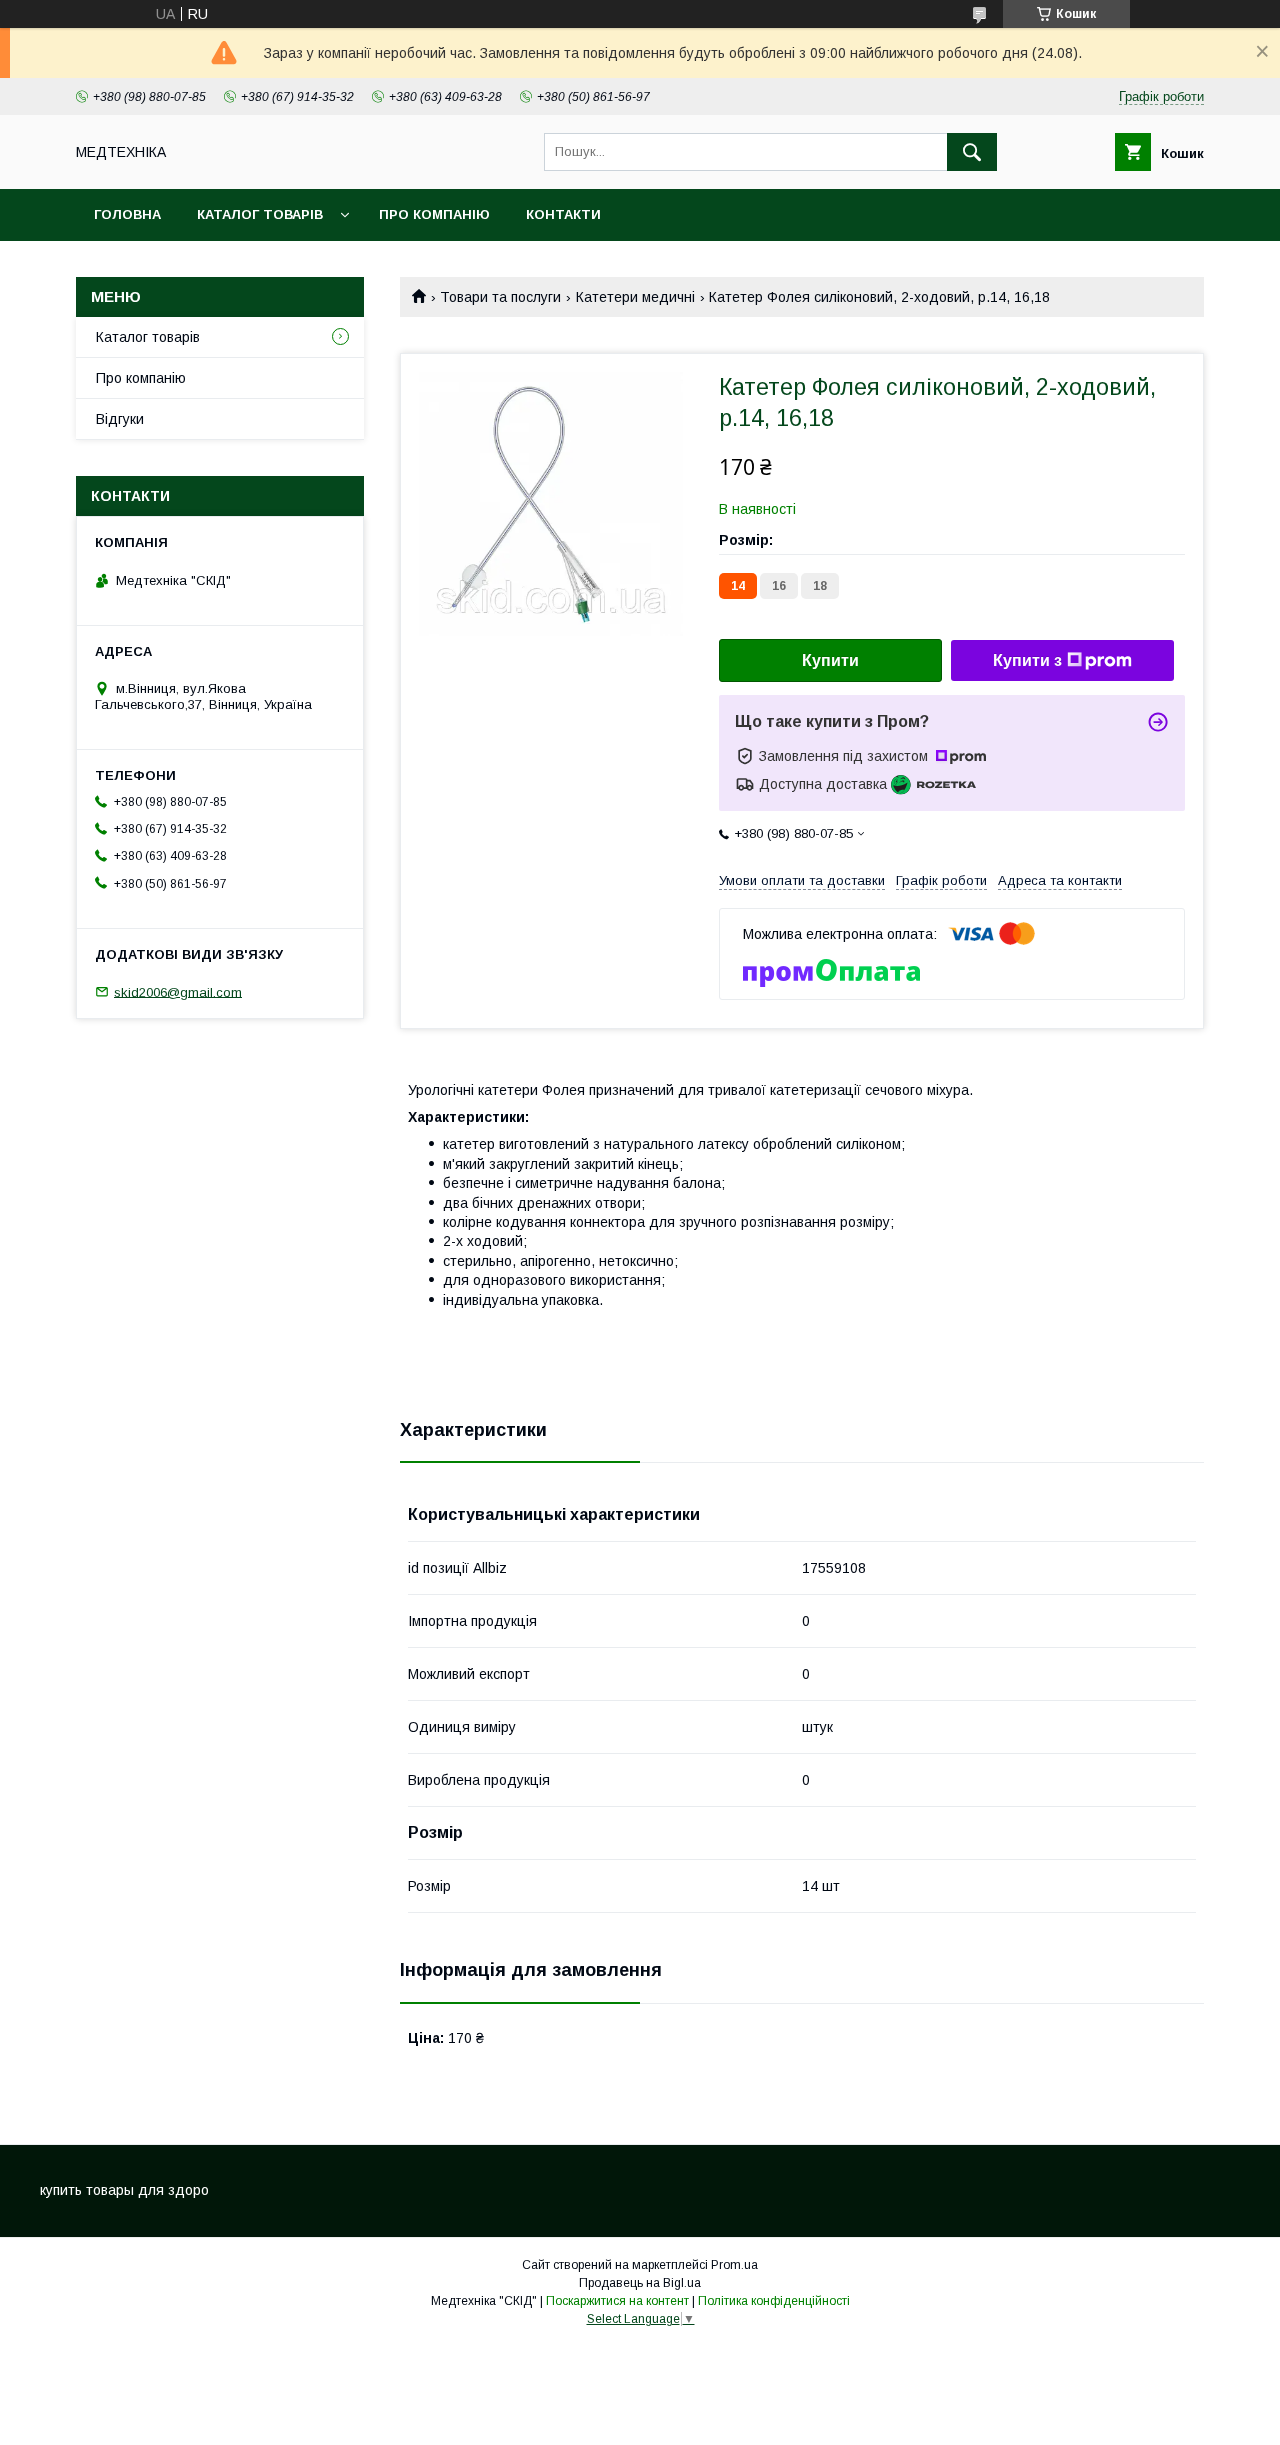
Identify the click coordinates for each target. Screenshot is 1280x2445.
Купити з (1027, 660)
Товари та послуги (500, 297)
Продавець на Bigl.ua (640, 2283)
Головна (127, 214)
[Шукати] (972, 152)
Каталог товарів (260, 214)
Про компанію (434, 214)
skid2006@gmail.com (178, 991)
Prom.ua (734, 2265)
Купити (830, 660)
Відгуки (120, 419)
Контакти (563, 214)
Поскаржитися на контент (617, 2301)
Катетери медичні (635, 297)
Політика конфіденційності (774, 2301)
